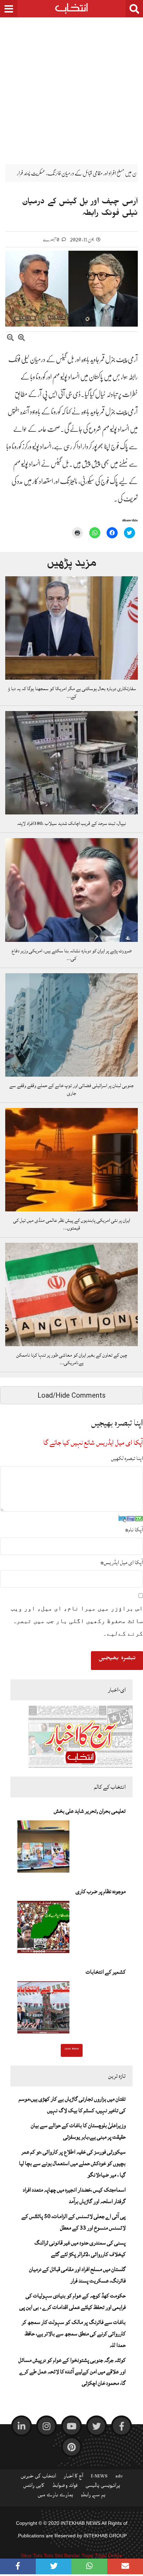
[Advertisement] (71, 86)
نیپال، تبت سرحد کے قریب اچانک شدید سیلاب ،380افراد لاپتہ (71, 823)
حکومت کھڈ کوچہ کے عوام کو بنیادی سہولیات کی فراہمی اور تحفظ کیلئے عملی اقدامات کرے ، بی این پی (73, 2301)
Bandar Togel (79, 2555)
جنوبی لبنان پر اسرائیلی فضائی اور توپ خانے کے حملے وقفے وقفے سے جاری (71, 1090)
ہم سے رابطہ (93, 2496)
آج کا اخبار (74, 2477)
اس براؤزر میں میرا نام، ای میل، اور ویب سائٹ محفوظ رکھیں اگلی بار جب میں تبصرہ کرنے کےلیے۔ (77, 1621)
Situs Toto (32, 2555)
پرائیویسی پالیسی (103, 2487)
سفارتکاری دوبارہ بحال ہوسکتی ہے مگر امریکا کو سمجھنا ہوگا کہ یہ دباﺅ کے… (71, 693)
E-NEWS (99, 2477)
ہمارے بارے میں (55, 2496)
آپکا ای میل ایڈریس (122, 1562)
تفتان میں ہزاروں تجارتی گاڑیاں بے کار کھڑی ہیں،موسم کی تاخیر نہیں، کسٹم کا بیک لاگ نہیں (72, 2105)
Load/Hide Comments (71, 1395)
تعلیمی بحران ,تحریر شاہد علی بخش (90, 1811)
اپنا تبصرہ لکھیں (127, 1458)
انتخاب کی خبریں (38, 2477)
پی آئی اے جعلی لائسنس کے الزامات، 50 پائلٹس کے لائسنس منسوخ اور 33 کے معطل (74, 2222)
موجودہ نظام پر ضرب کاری (101, 1891)
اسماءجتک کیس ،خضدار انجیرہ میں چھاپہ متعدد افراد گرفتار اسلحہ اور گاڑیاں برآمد (74, 2196)
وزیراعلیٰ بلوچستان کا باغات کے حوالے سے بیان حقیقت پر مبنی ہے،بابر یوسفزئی (78, 2131)
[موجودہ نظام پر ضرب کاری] (43, 1929)
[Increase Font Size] (22, 339)
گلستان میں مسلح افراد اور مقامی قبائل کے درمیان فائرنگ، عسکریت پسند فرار (77, 2275)
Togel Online (108, 2555)
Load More (72, 2050)
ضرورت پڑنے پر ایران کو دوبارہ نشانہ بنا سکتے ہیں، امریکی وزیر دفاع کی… (71, 955)
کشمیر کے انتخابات (106, 1972)
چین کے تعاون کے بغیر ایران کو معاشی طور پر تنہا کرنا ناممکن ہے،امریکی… (72, 1359)
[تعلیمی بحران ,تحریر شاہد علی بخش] (43, 1849)
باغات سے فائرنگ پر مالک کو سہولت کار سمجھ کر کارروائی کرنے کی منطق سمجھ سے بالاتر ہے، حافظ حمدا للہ (74, 2334)
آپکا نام (134, 1530)
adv (119, 2477)
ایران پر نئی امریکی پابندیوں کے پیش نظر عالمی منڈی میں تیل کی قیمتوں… (72, 1224)
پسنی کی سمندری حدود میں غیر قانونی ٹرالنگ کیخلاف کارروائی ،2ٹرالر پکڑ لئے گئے (80, 2249)
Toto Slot (53, 2555)
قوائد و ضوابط (65, 2487)
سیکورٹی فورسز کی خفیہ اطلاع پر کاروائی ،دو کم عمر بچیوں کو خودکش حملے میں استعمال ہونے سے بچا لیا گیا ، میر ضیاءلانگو (72, 2163)
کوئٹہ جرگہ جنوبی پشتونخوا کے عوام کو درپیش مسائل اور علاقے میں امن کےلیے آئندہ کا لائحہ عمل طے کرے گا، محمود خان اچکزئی (72, 2372)
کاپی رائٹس (34, 2487)
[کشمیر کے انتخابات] (43, 2009)
